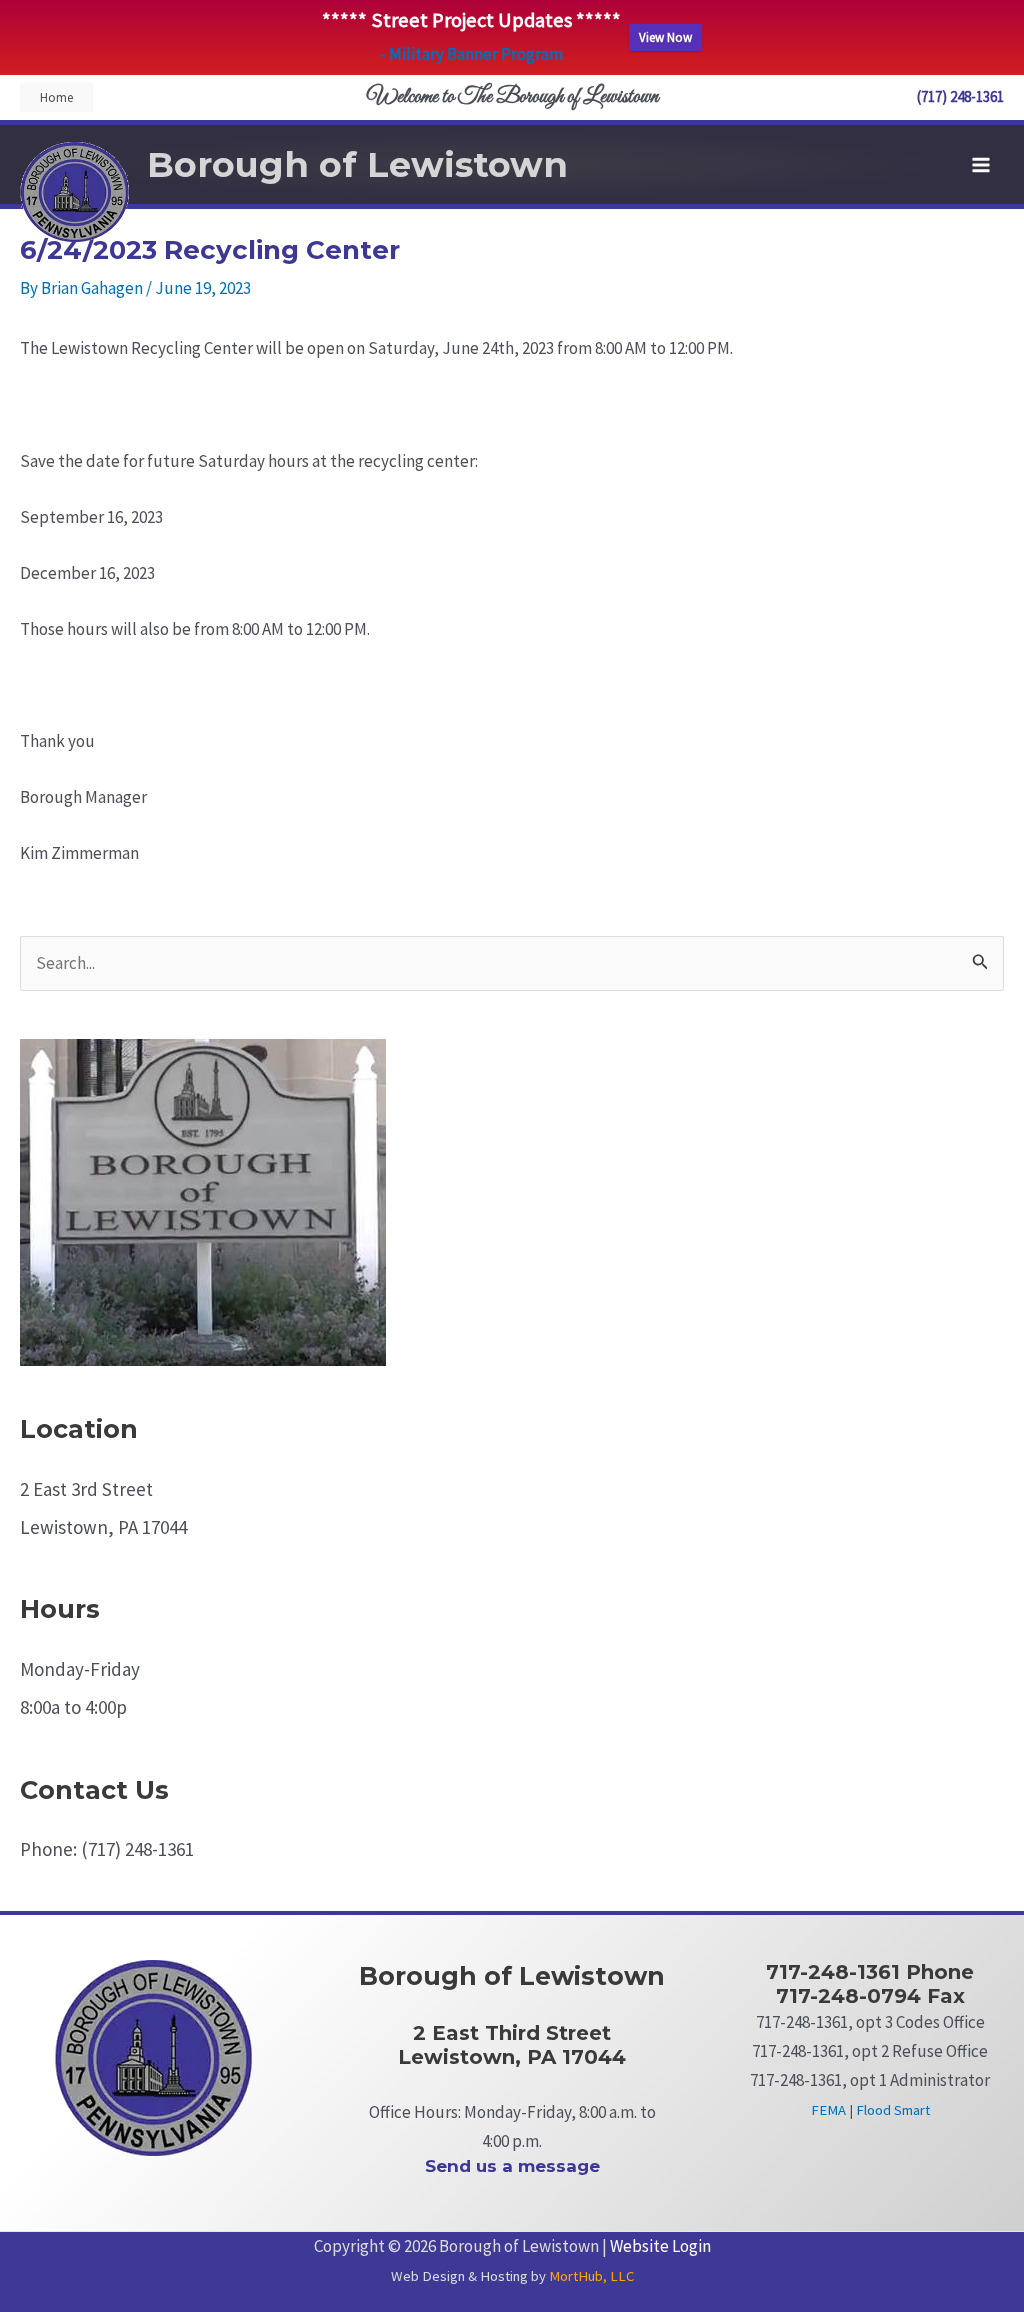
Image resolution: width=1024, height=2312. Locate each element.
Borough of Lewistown (357, 164)
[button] (56, 97)
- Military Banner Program (471, 54)
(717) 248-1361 (960, 96)
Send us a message (512, 2166)
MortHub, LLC (591, 2276)
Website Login (660, 2246)
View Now (665, 37)
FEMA (828, 2110)
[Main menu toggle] (982, 165)
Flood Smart (893, 2110)
